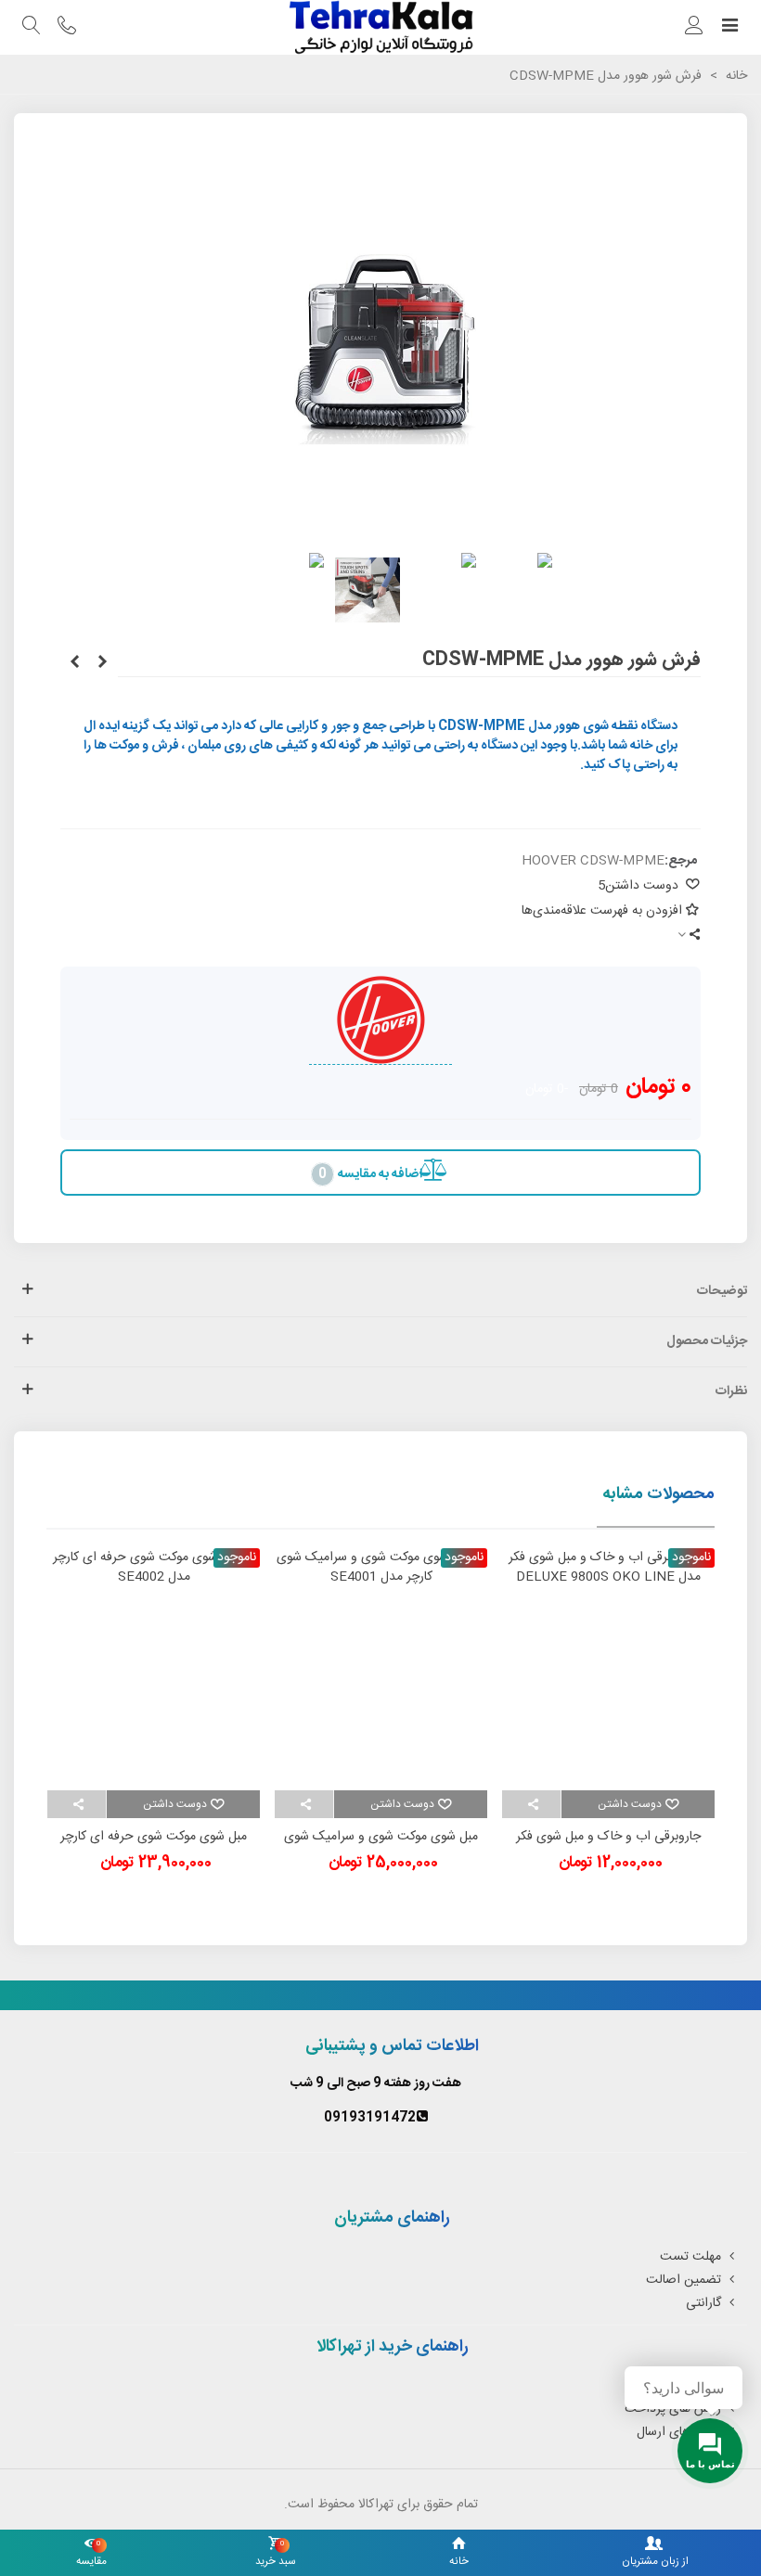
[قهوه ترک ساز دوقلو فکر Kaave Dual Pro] (74, 663)
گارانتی (703, 2303)
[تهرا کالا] (380, 27)
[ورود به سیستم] (694, 28)
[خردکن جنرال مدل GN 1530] (102, 663)
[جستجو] (32, 28)
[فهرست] (729, 28)
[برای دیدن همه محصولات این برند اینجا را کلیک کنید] (380, 1020)
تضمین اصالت (684, 2280)
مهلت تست (690, 2257)
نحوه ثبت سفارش (676, 2386)
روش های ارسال (679, 2432)
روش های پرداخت (673, 2409)
